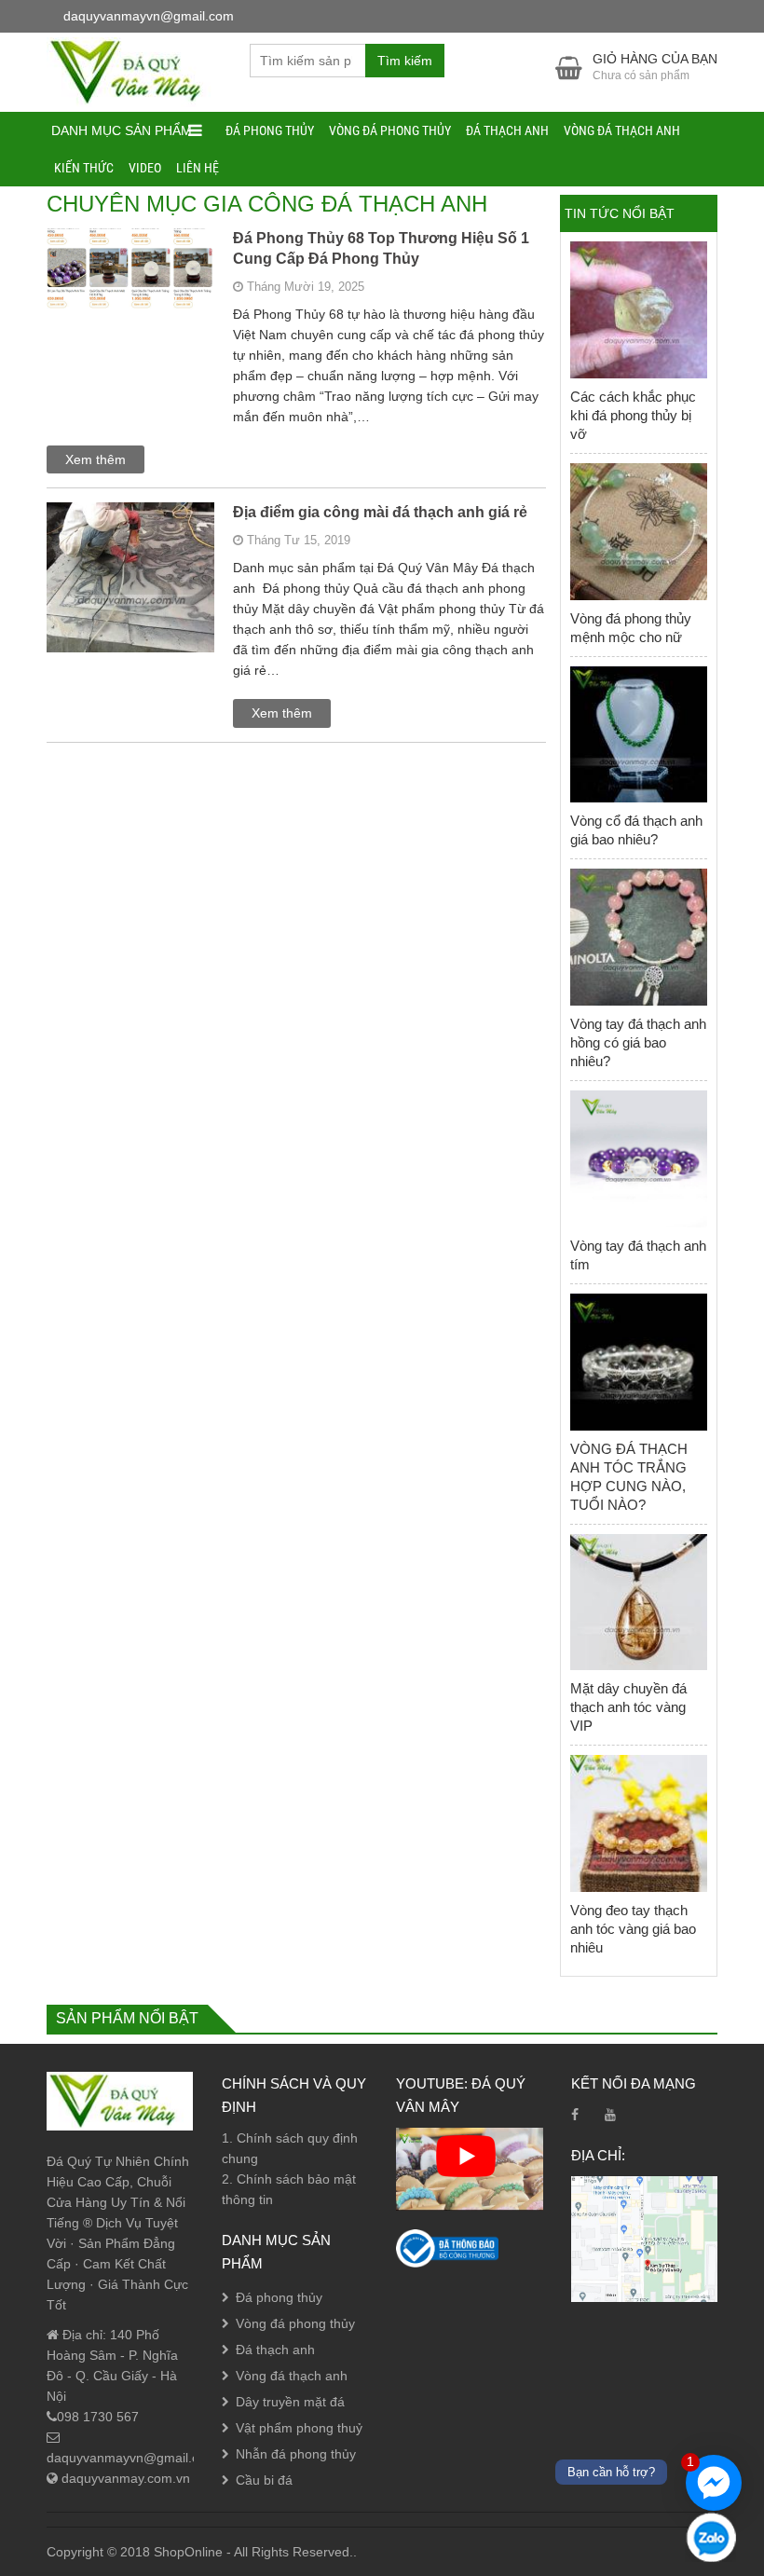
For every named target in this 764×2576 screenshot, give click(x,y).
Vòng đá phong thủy (390, 130)
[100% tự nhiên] (134, 71)
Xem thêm (95, 459)
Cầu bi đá (264, 2480)
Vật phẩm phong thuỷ (299, 2428)
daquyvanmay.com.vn (124, 2478)
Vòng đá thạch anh (622, 130)
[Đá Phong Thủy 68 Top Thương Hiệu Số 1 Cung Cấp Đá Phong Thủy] (130, 291)
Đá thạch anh (507, 130)
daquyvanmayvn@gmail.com (132, 2458)
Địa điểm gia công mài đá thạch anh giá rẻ (380, 512)
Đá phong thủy (270, 130)
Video (145, 168)
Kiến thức (84, 168)
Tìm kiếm (405, 61)
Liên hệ (198, 168)
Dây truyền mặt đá (290, 2402)
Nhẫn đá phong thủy (296, 2454)
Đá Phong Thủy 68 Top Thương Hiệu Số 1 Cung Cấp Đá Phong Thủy (381, 248)
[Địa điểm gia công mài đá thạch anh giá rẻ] (130, 599)
